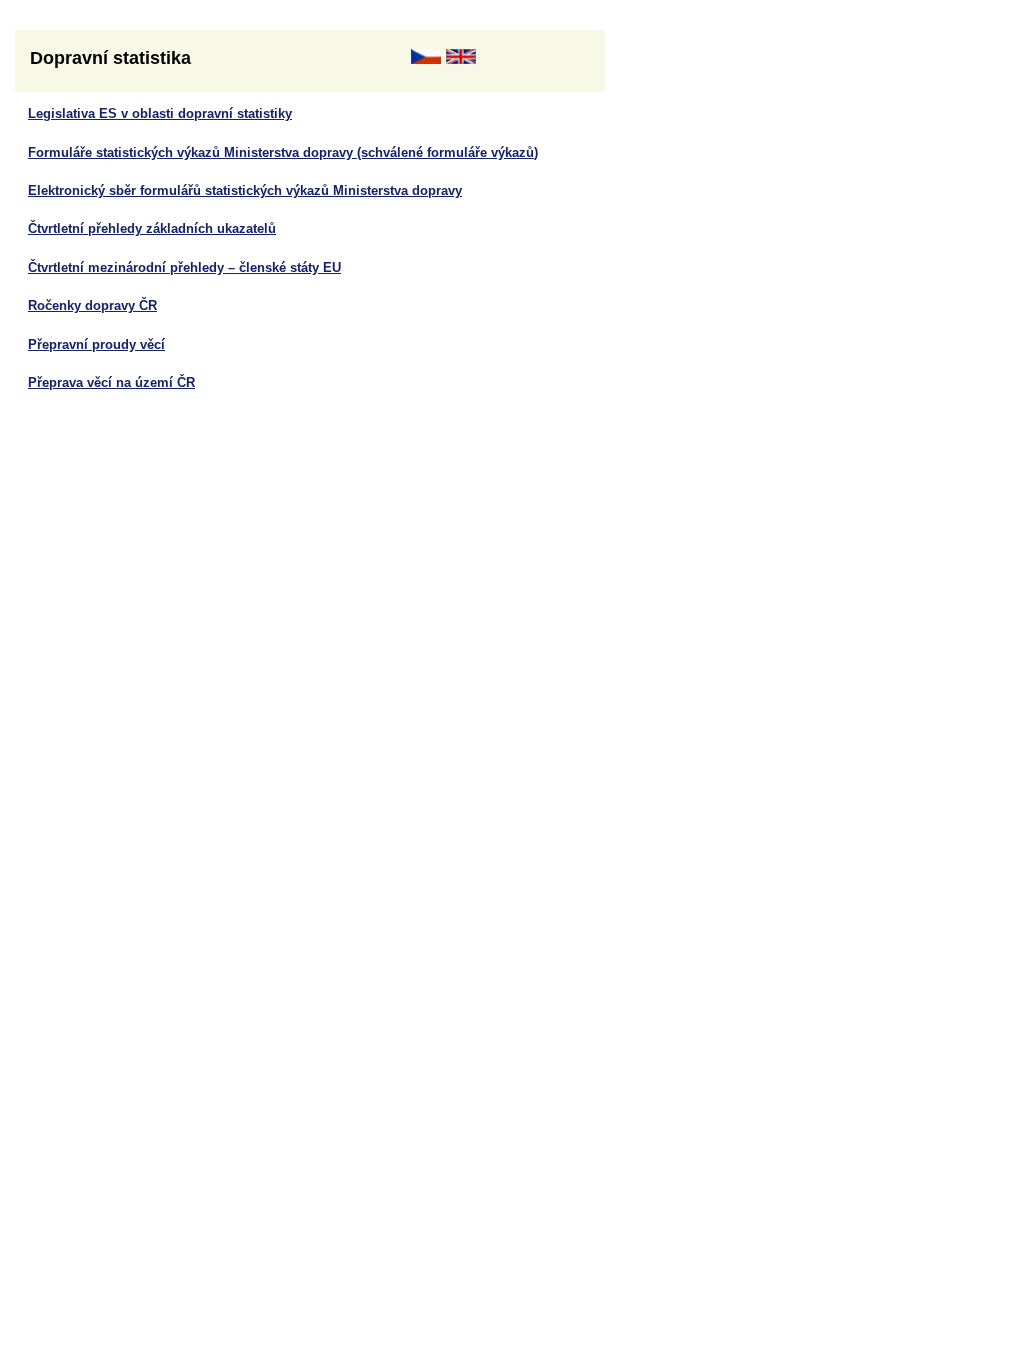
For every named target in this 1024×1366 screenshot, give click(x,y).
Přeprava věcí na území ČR (111, 382)
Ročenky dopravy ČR (92, 305)
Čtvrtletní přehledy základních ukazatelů (152, 228)
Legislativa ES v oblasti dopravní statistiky (160, 113)
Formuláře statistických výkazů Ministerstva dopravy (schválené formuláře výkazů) (283, 152)
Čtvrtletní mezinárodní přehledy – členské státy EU (184, 267)
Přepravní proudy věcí (96, 344)
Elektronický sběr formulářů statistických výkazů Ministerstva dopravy (245, 190)
